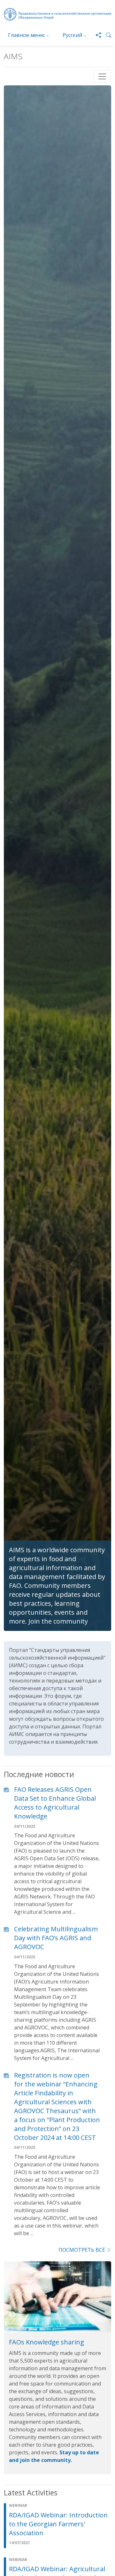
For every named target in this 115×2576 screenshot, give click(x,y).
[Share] (96, 35)
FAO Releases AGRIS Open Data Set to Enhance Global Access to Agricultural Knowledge (55, 1803)
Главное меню (26, 35)
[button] (106, 35)
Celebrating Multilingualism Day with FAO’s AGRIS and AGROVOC (56, 1938)
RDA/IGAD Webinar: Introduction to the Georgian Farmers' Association (58, 2524)
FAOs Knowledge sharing (46, 2342)
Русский (72, 35)
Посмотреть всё (82, 2250)
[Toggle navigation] (102, 76)
